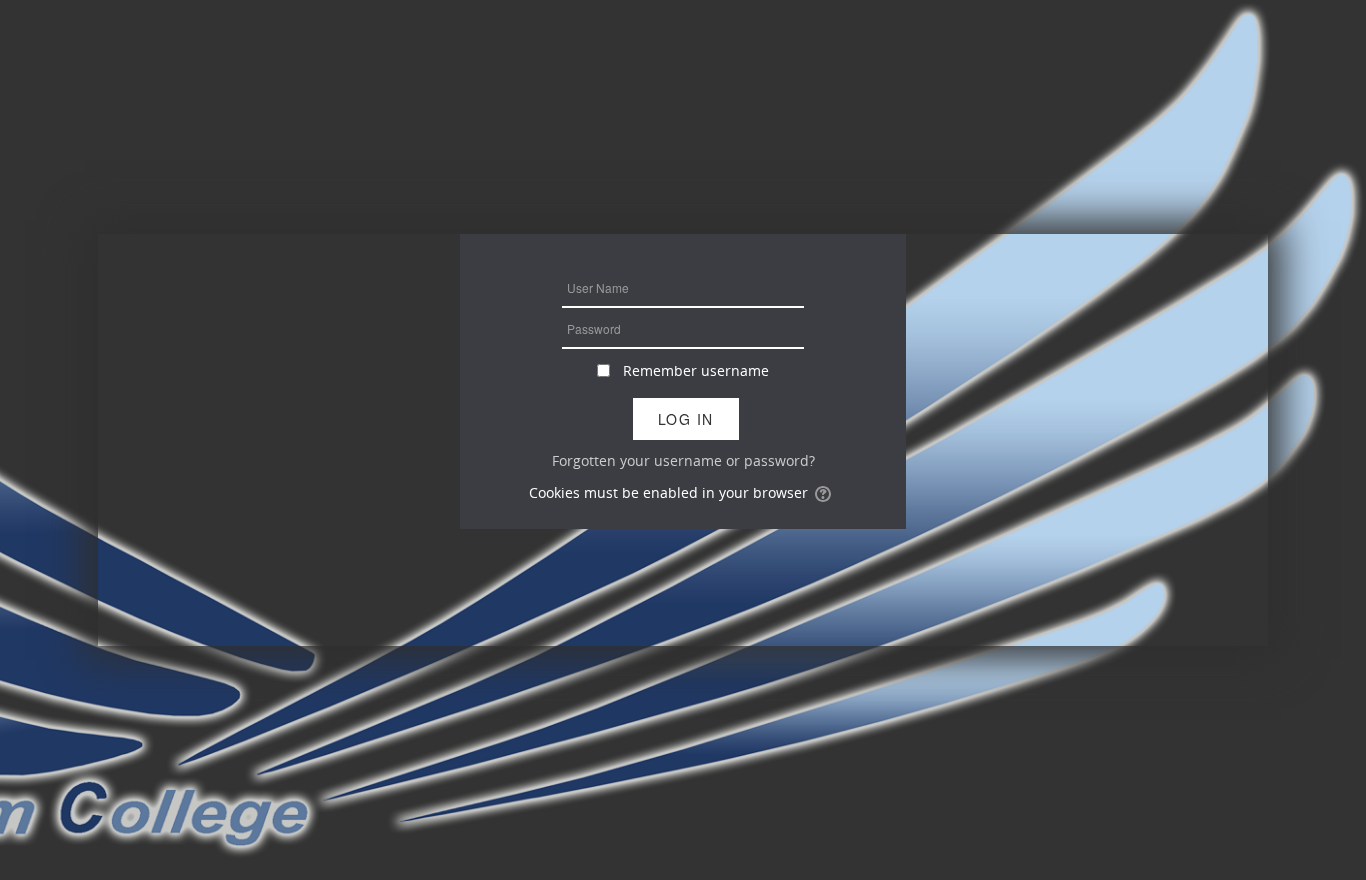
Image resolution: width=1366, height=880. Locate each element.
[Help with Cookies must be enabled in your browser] (824, 492)
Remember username (696, 370)
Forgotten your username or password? (683, 460)
